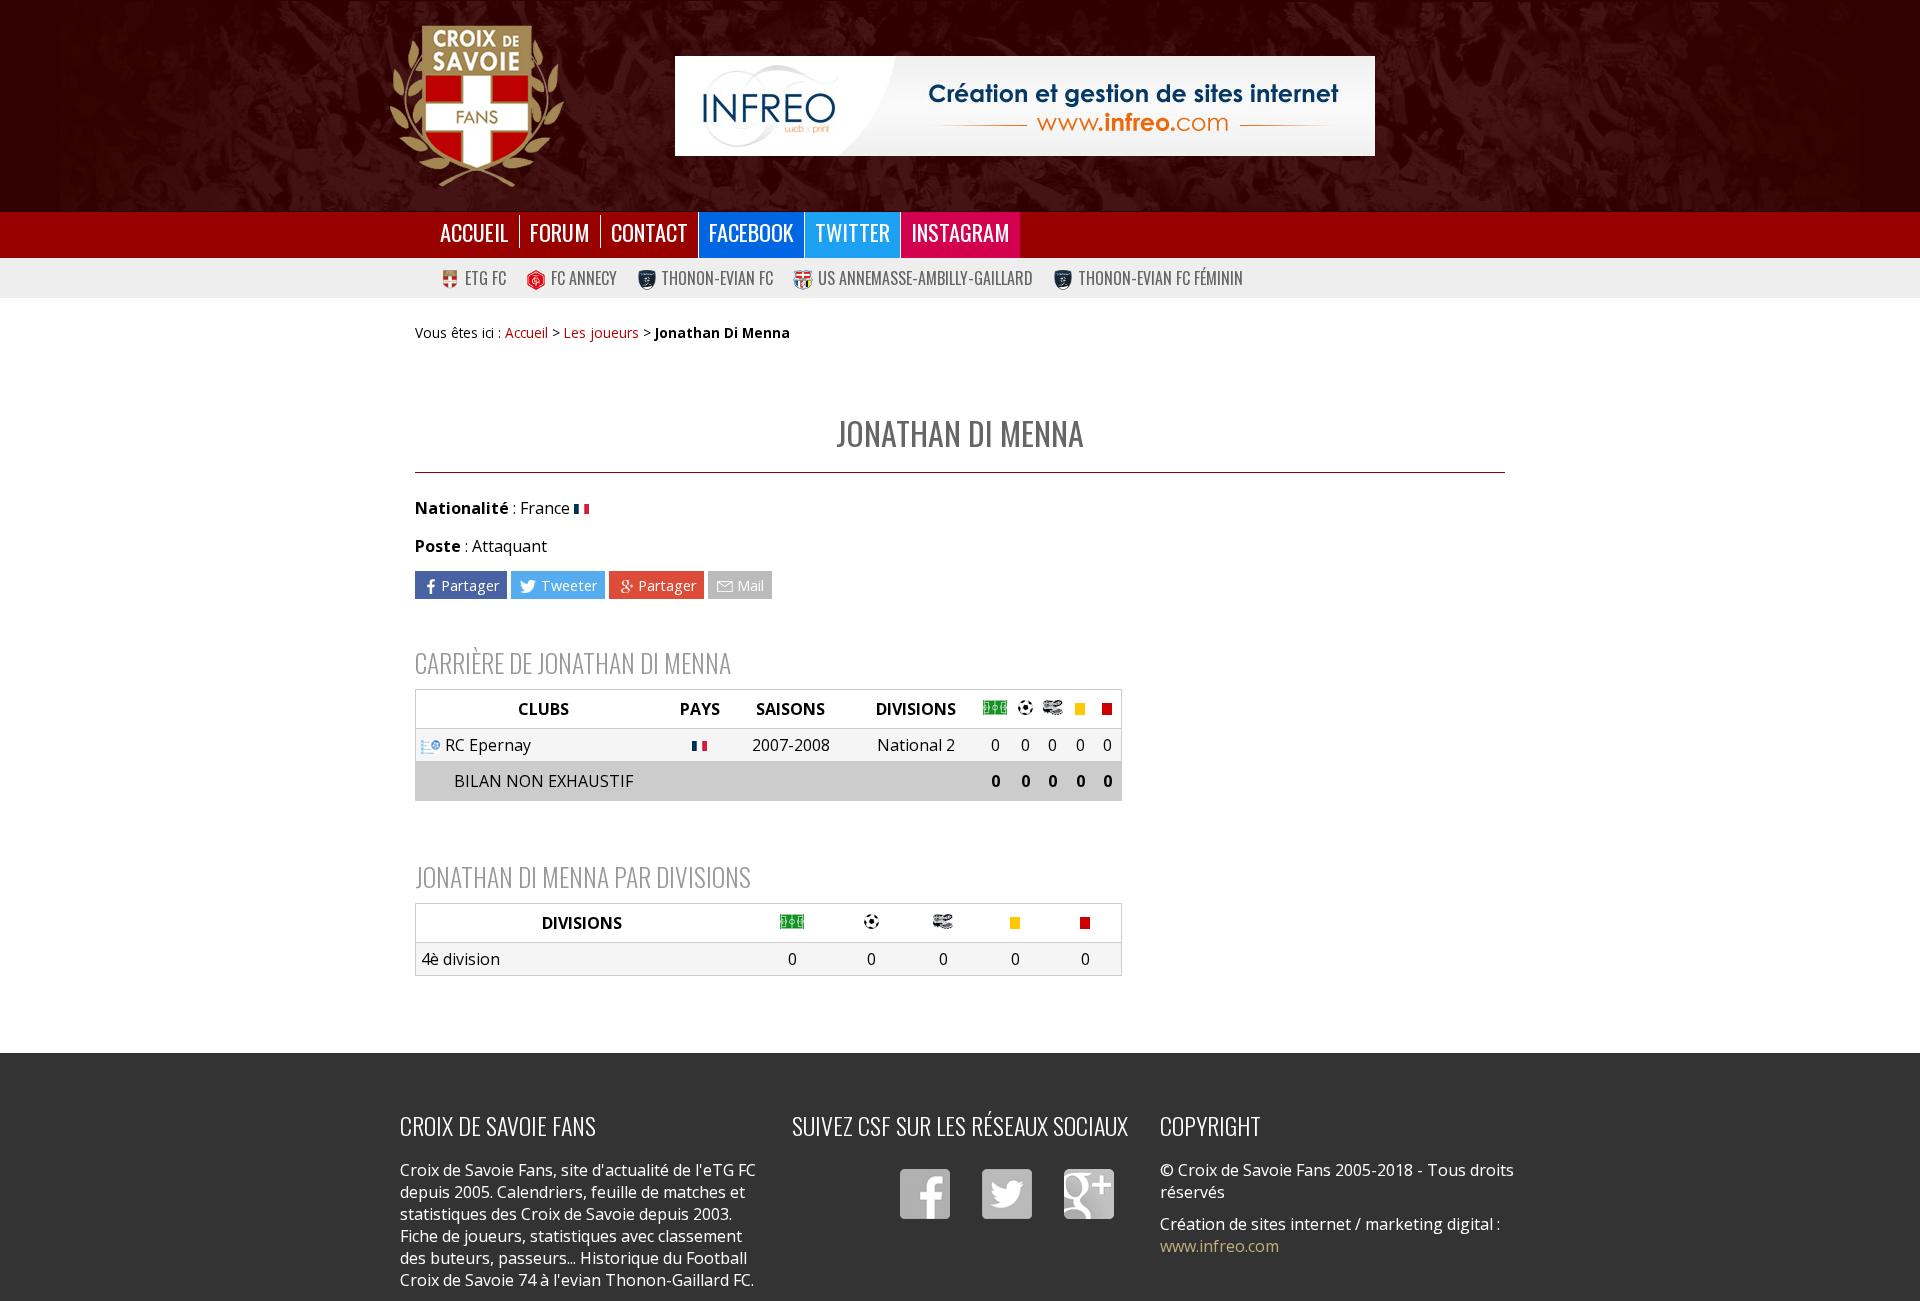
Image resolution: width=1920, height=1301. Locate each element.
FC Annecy (584, 278)
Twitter (852, 231)
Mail (750, 584)
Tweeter (569, 584)
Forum (560, 231)
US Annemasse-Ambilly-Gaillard (925, 278)
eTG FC (485, 278)
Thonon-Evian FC (717, 278)
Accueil (474, 231)
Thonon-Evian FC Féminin (1160, 278)
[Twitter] (1007, 1194)
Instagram (960, 231)
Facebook (751, 231)
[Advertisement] (1313, 669)
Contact (649, 231)
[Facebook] (925, 1194)
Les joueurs (601, 332)
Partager (470, 584)
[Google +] (1089, 1194)
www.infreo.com (1219, 1246)
